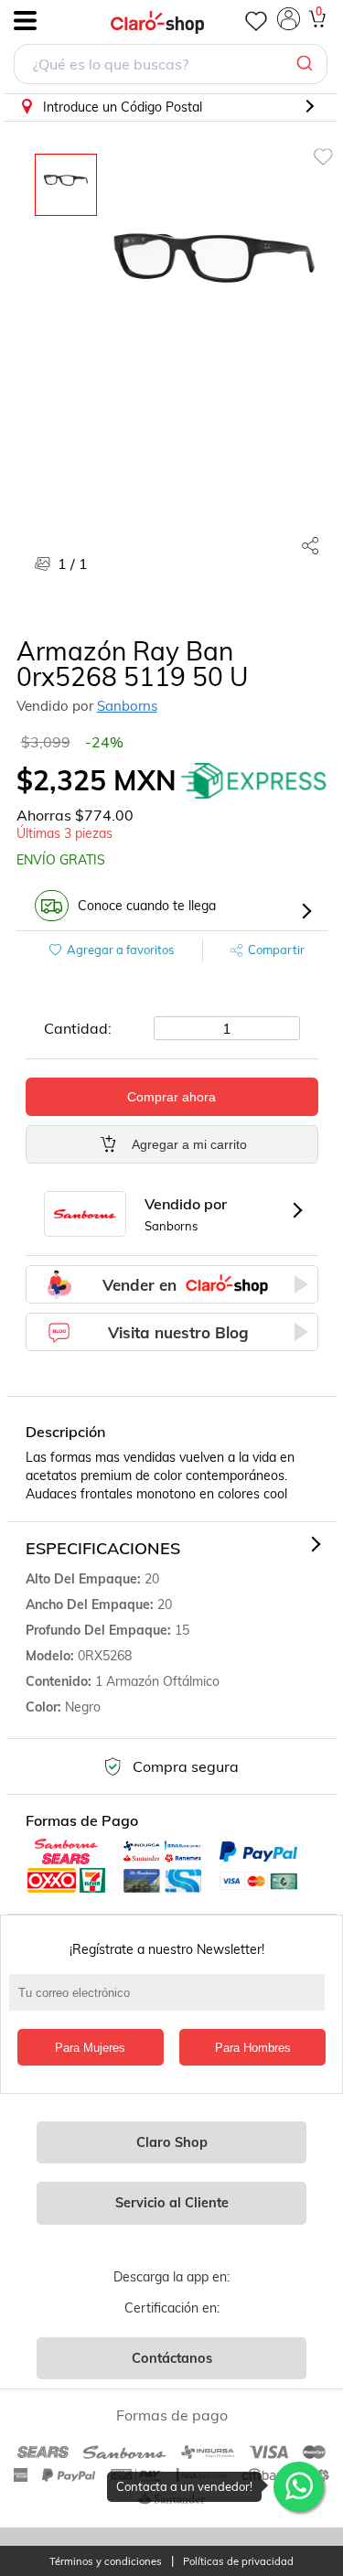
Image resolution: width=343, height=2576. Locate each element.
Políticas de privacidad (238, 2562)
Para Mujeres (90, 2048)
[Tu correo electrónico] (171, 2002)
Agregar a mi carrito (189, 1144)
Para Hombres (253, 2048)
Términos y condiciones (106, 2562)
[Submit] (307, 64)
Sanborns (127, 706)
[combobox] (171, 66)
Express (254, 780)
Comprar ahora (171, 1097)
